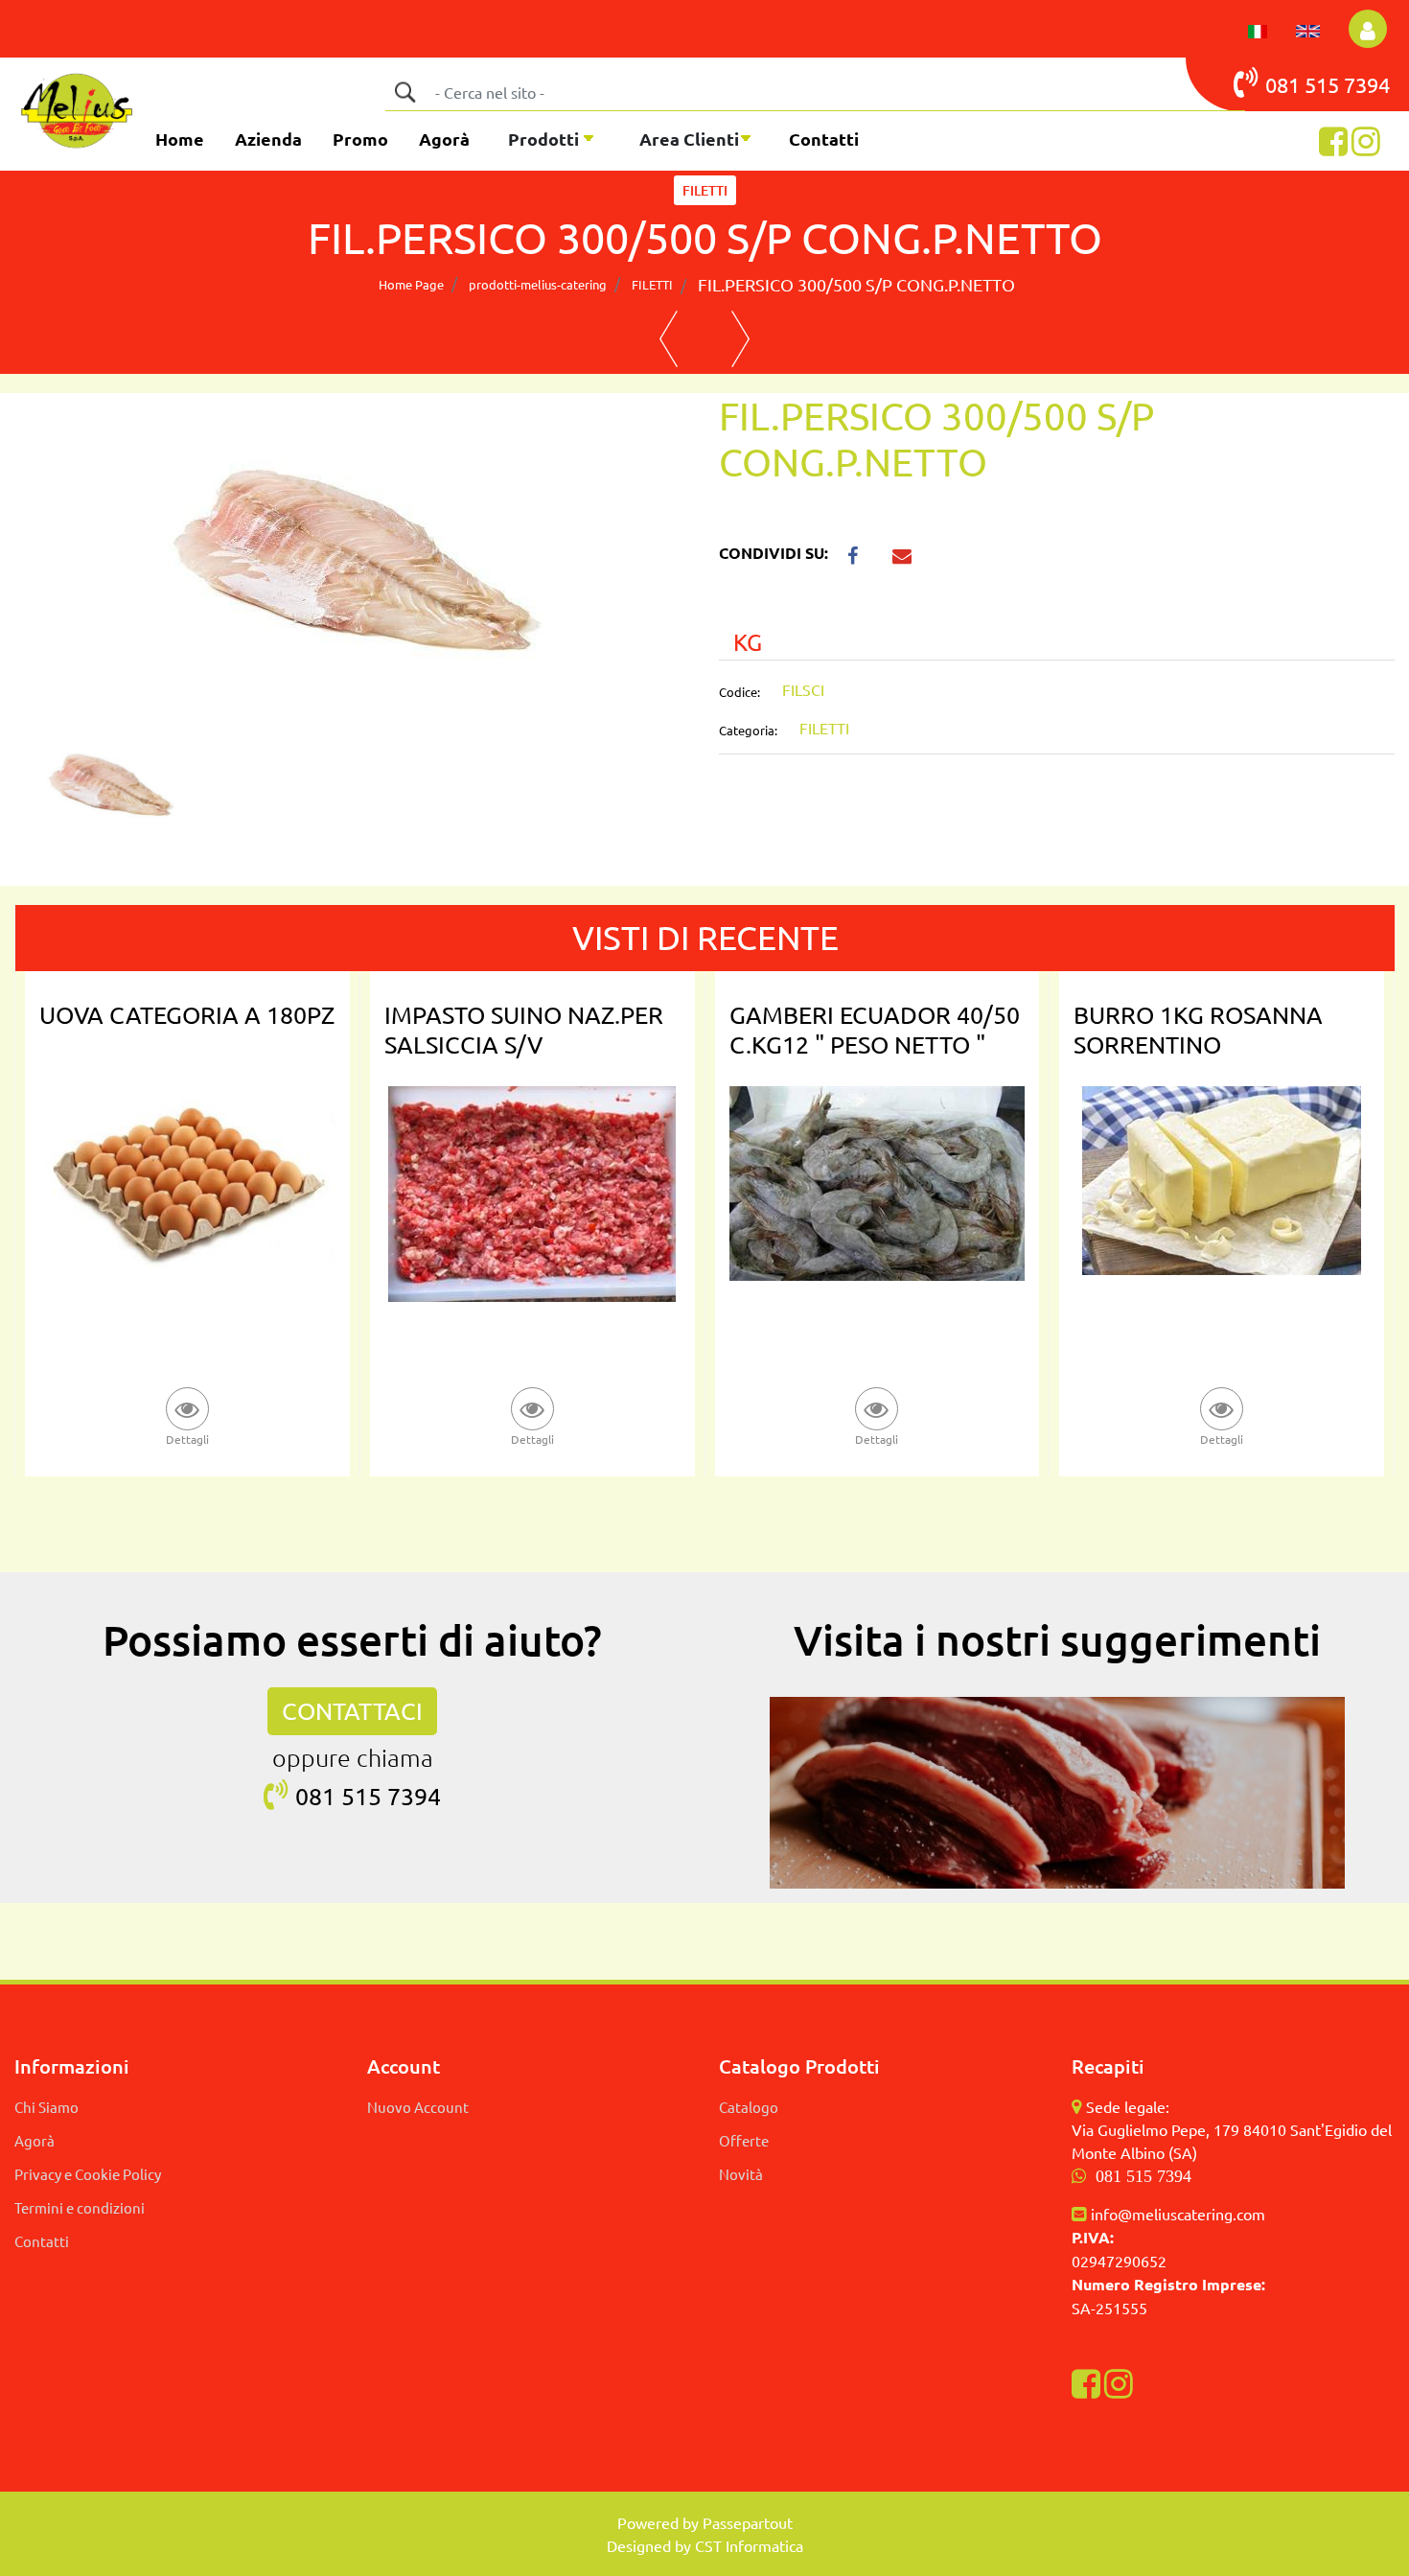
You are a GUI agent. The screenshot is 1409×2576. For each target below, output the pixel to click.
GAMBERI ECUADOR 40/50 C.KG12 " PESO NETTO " (875, 1030)
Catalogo (749, 2107)
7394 (1367, 84)
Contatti (824, 139)
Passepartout (748, 2522)
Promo (360, 139)
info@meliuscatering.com (1178, 2214)
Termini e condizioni (80, 2207)
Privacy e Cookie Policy (88, 2174)
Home (180, 139)
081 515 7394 (1143, 2176)
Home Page (411, 284)
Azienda (268, 139)
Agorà (444, 139)
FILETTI (705, 190)
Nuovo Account (418, 2107)
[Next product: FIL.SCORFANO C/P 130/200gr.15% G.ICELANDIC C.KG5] (740, 339)
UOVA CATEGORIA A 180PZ (187, 1015)
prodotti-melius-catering (538, 284)
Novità (741, 2174)
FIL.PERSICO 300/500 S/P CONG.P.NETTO (856, 284)
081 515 (1305, 84)
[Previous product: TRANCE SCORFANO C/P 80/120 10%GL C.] (669, 339)
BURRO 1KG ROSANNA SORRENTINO (1198, 1030)
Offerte (744, 2140)
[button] (404, 92)
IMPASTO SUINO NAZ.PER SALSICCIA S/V (524, 1030)
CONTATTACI (352, 1711)
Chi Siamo (46, 2107)
